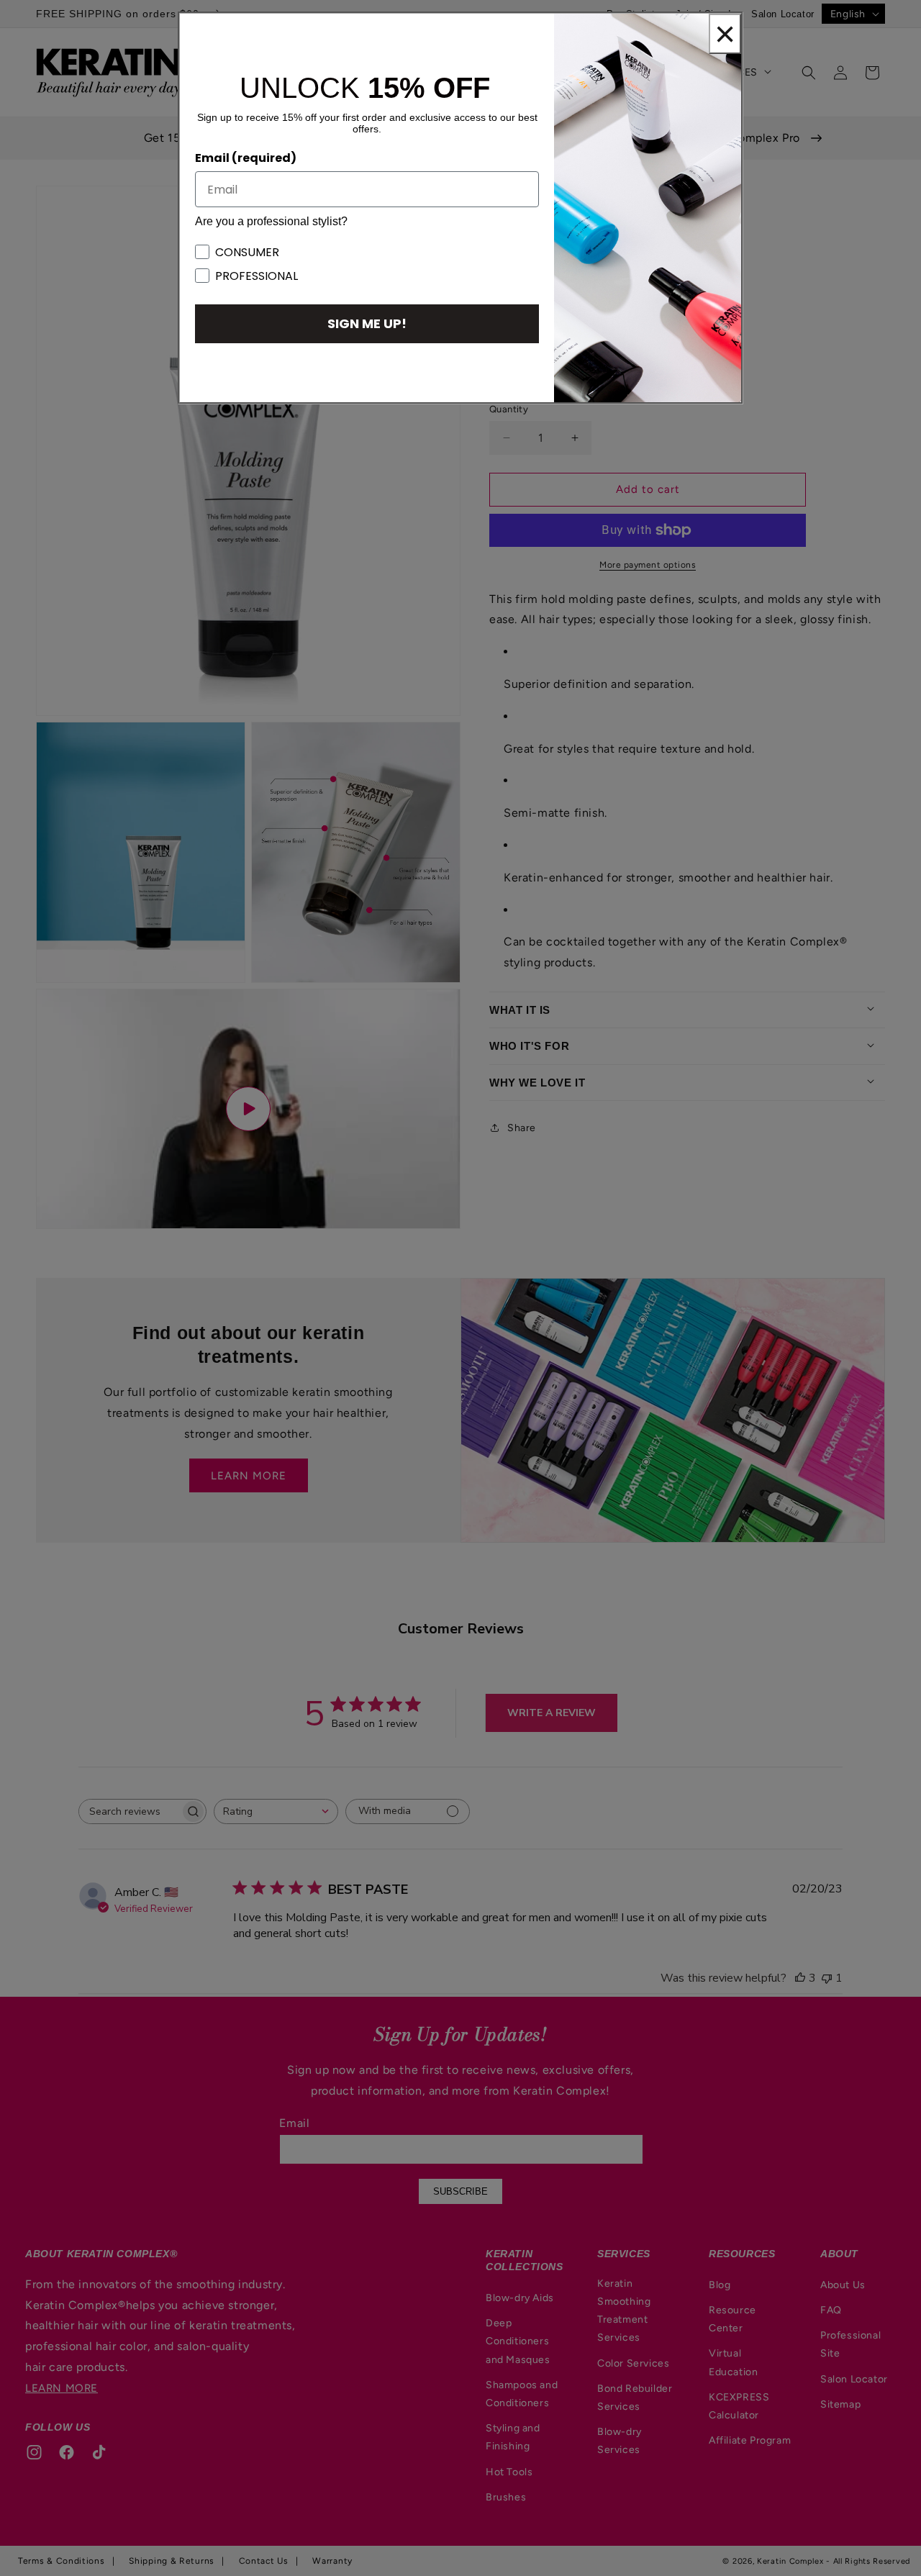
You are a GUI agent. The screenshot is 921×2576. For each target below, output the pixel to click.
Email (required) (246, 158)
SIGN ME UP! (367, 323)
